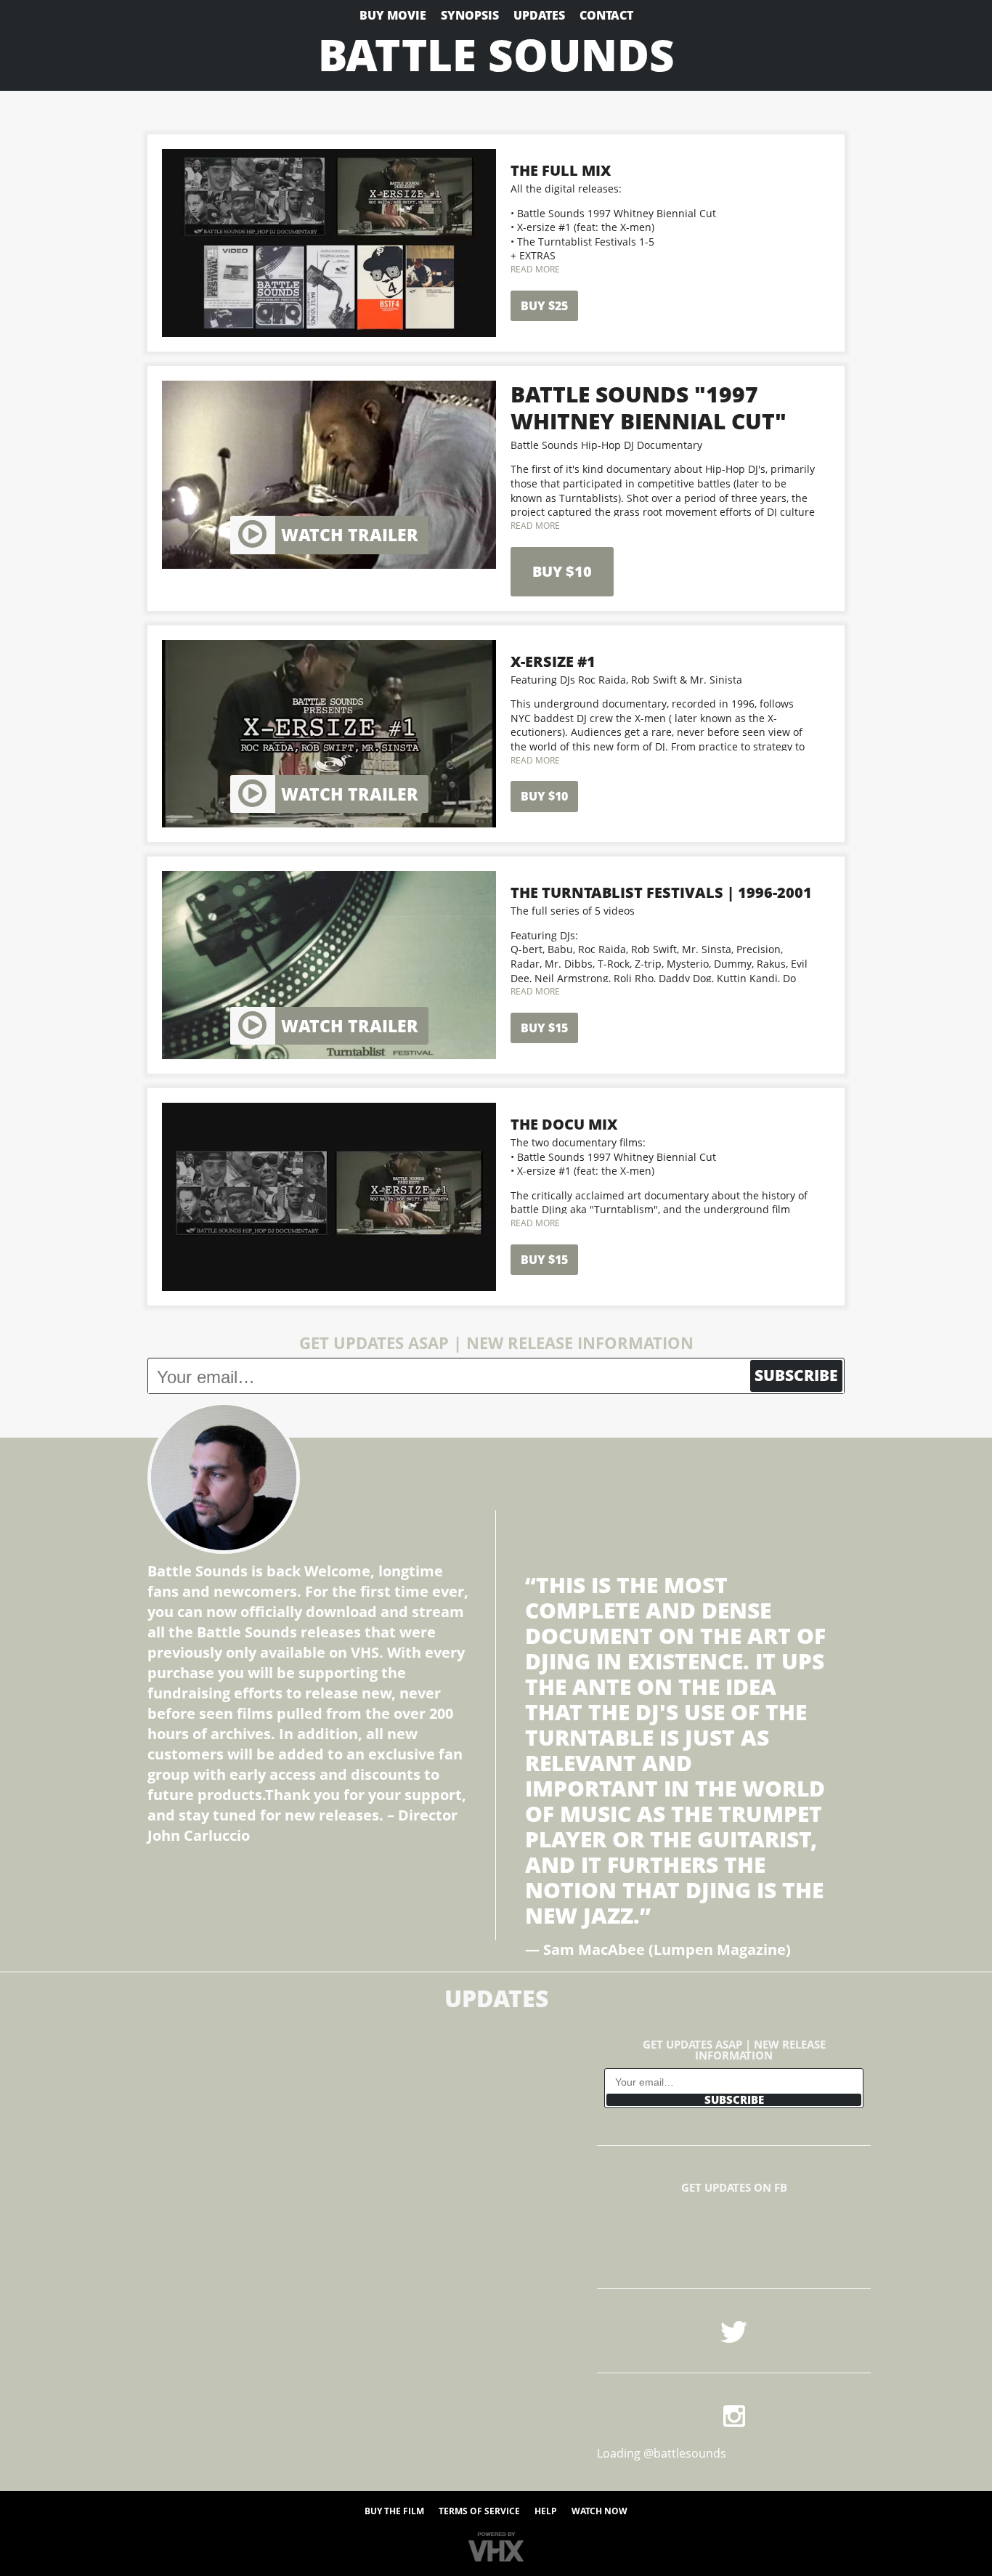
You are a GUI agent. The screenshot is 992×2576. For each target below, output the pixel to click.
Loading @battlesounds (662, 2453)
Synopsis (470, 15)
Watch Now (599, 2511)
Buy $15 (544, 1028)
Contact (606, 15)
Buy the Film (394, 2511)
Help (546, 2511)
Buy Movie (393, 15)
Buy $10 (562, 571)
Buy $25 (544, 306)
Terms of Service (479, 2511)
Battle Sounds (496, 54)
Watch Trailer (350, 535)
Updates (539, 15)
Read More (535, 269)
